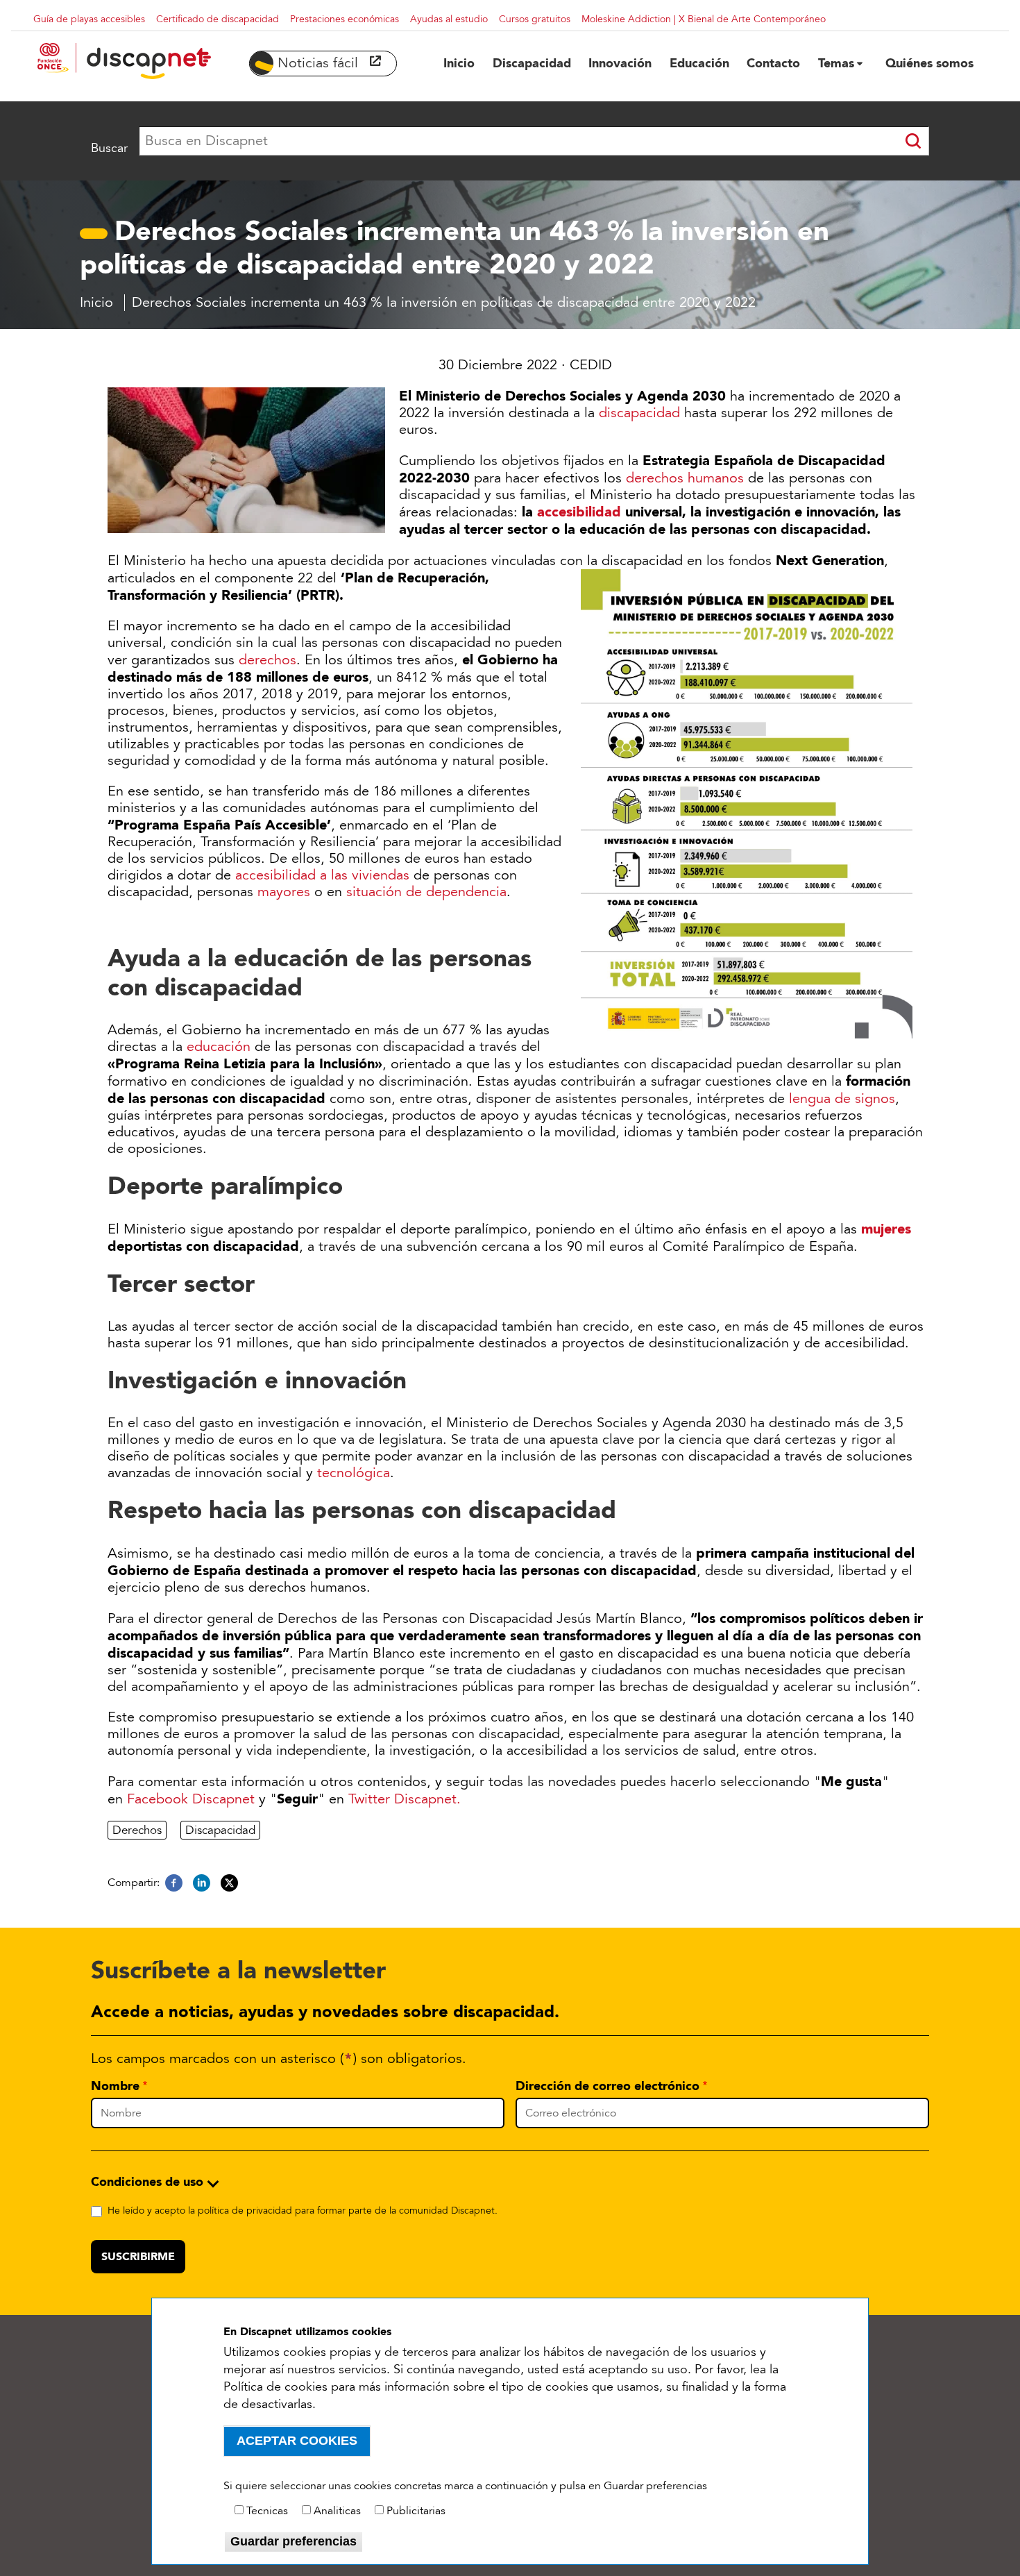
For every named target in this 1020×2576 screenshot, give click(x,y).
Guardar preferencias (294, 2541)
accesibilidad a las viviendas (322, 875)
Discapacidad (220, 1830)
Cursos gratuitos (535, 19)
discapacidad (639, 413)
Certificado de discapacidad (218, 19)
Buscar (109, 148)
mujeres (886, 1229)
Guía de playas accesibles (89, 19)
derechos (267, 660)
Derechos (137, 1830)
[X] (229, 1883)
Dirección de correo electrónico (607, 2086)
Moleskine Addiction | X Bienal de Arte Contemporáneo (704, 19)
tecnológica (354, 1473)
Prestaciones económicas (345, 19)
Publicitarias (416, 2511)
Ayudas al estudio (449, 19)
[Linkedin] (202, 1883)
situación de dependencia (426, 892)
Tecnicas (267, 2511)
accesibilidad (579, 512)
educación (219, 1047)
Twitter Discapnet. (405, 1799)
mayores (284, 892)
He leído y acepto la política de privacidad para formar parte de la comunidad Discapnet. (303, 2211)
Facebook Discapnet (191, 1799)
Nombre (115, 2086)
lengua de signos (840, 1099)
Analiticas (337, 2511)
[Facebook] (174, 1883)
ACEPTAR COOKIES (297, 2441)
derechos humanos (685, 478)
